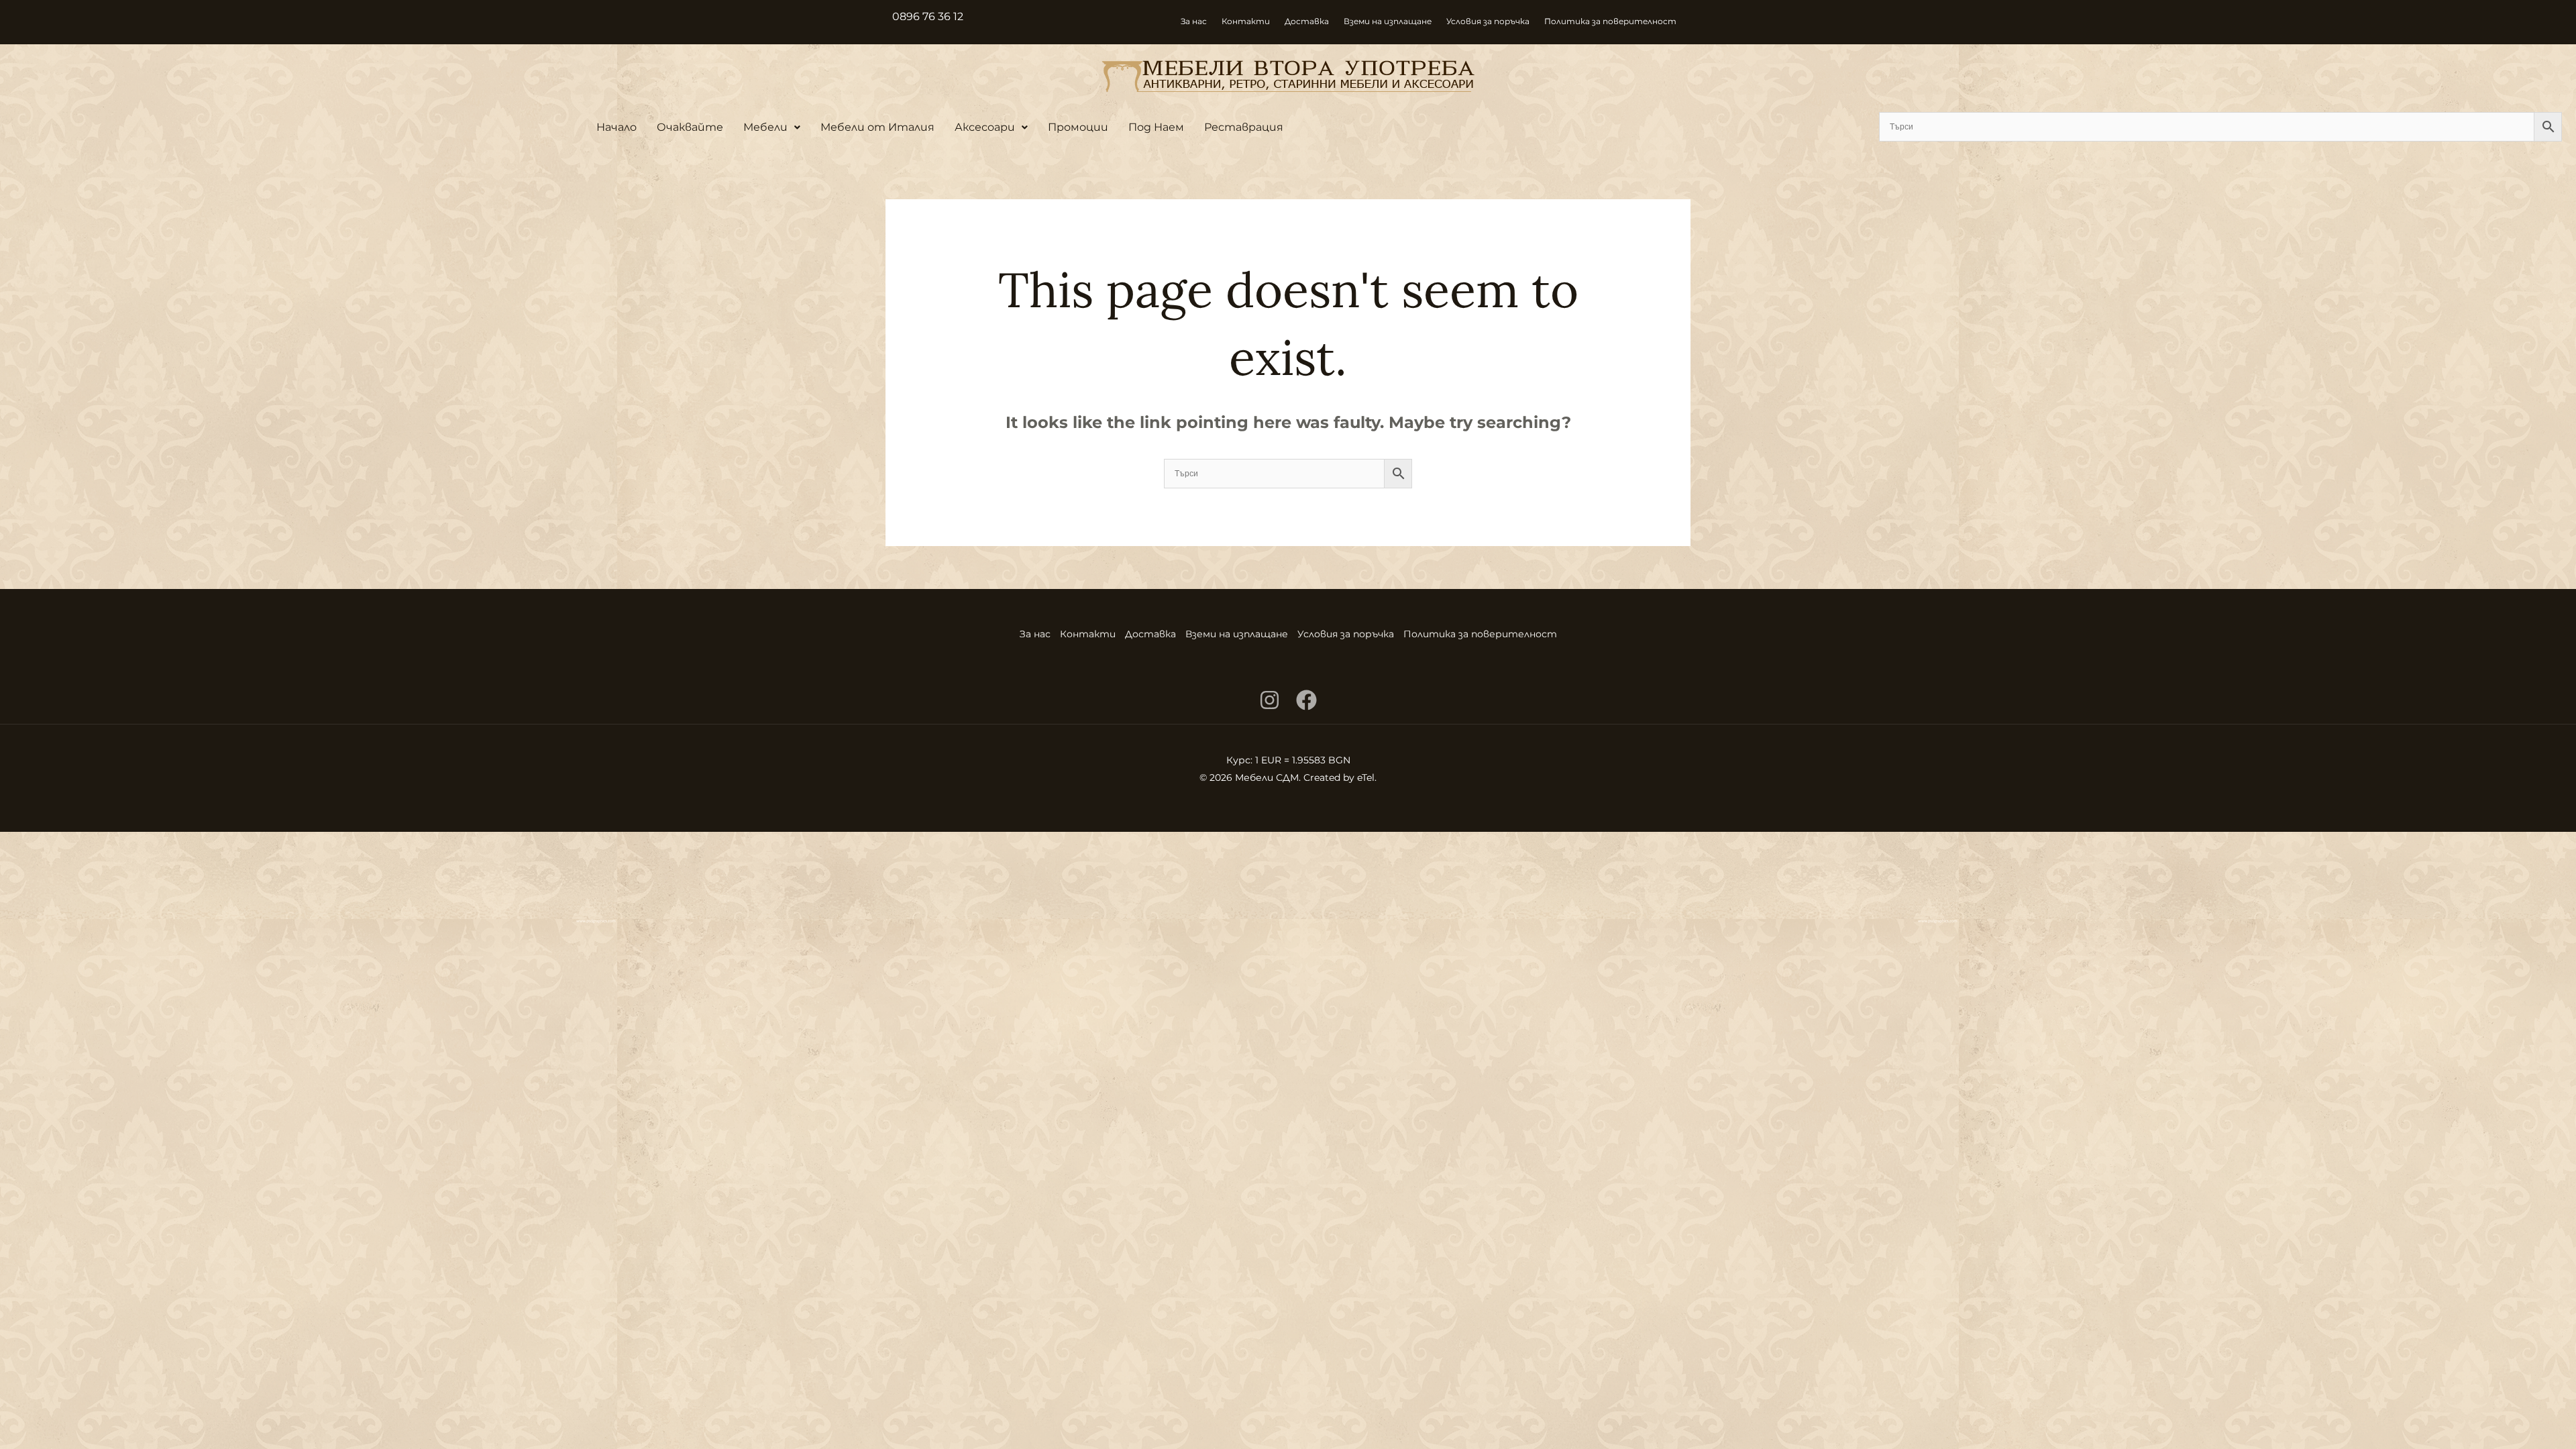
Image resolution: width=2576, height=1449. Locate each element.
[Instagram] (1270, 700)
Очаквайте (690, 127)
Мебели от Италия (877, 127)
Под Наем (1156, 127)
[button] (772, 127)
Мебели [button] (765, 127)
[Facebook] (1306, 700)
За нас (1194, 21)
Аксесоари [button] (985, 127)
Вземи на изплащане (1388, 21)
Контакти (1246, 21)
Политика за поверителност (1610, 21)
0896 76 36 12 (928, 16)
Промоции (1078, 127)
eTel (1366, 777)
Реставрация (1244, 127)
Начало (616, 127)
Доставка (1307, 21)
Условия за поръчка (1488, 21)
